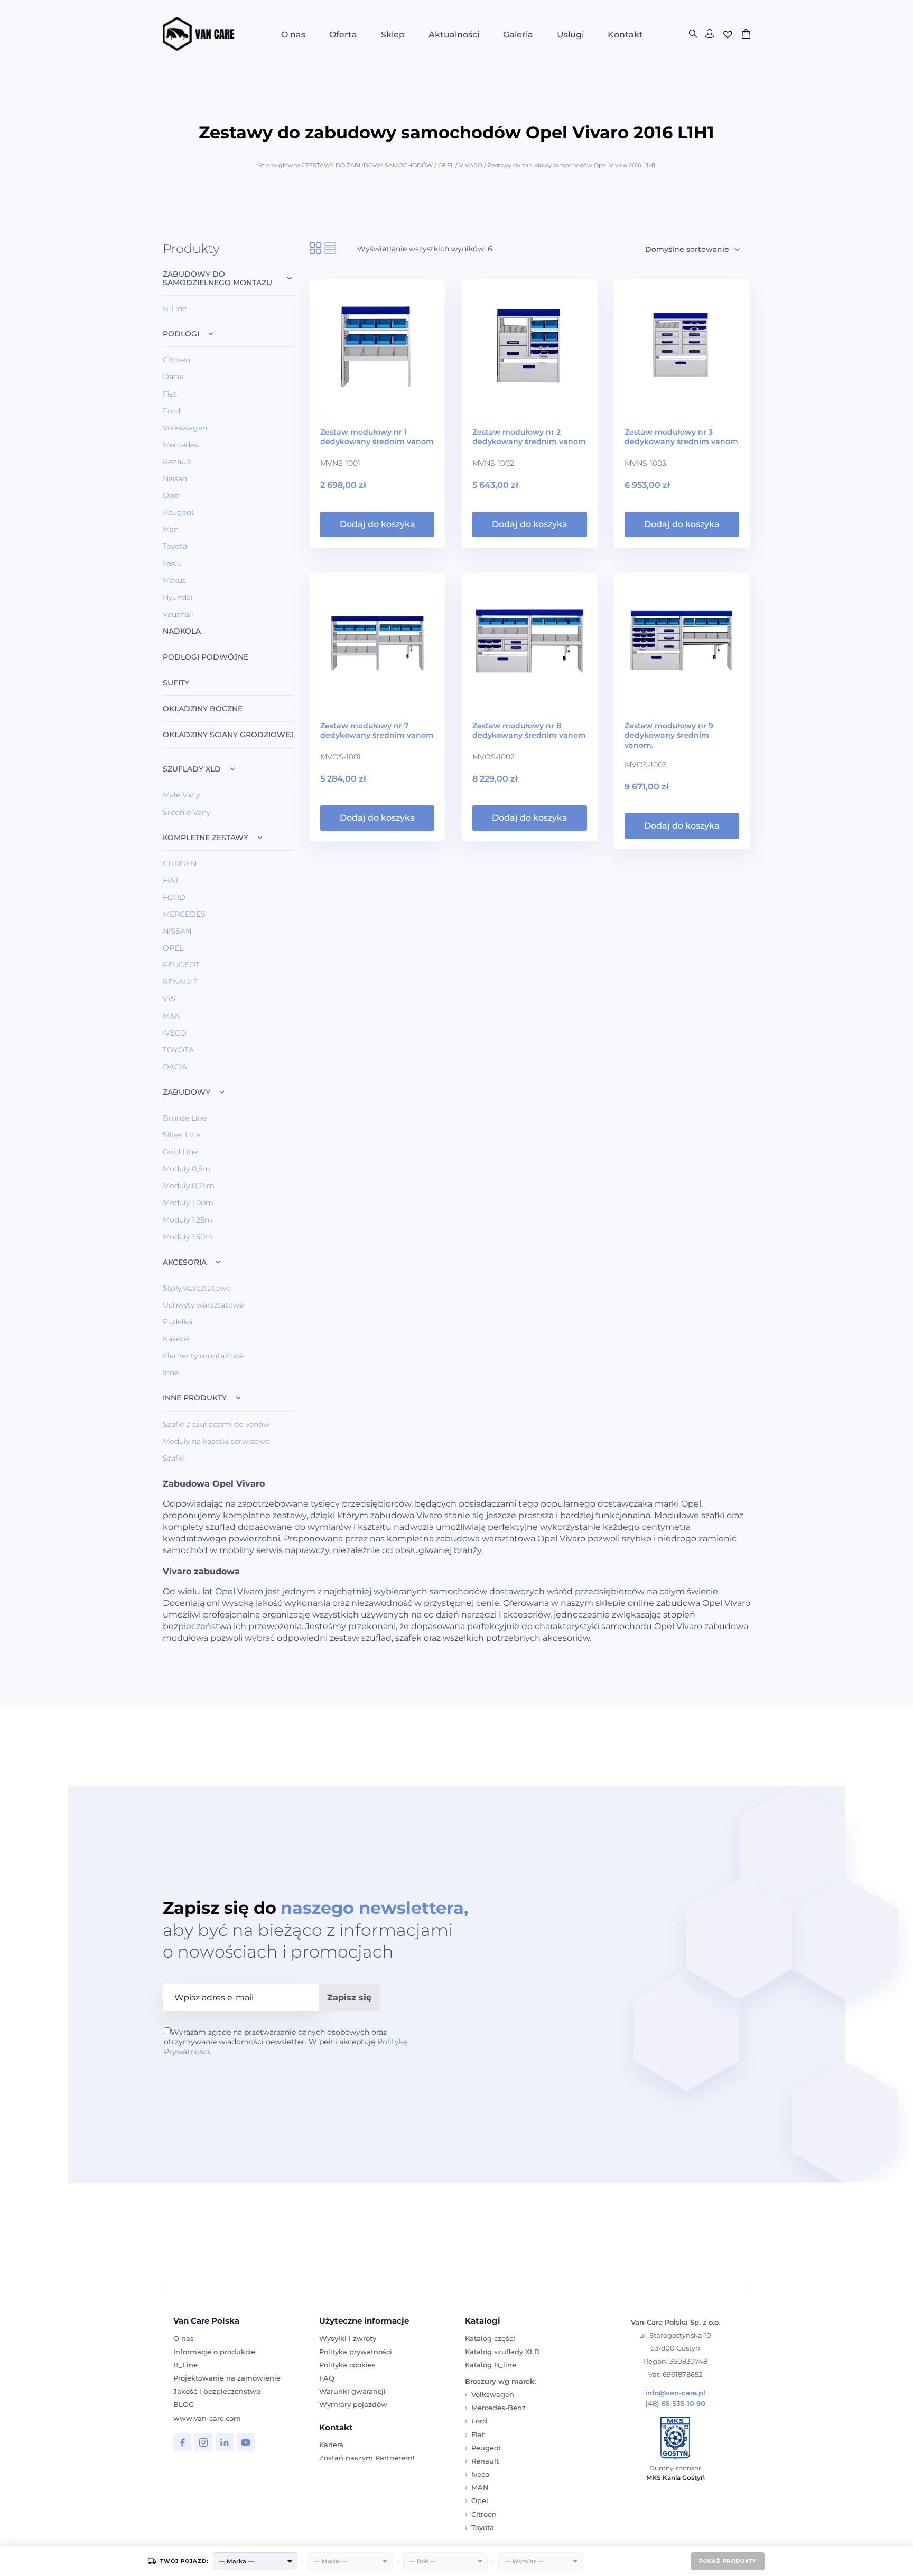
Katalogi (483, 2321)
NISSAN (177, 931)
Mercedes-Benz (499, 2408)
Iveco (172, 563)
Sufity (176, 683)
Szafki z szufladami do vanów (216, 1424)
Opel (171, 495)
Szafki (174, 1458)
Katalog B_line (491, 2365)
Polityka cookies (347, 2365)
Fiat (170, 394)
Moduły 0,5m (187, 1169)
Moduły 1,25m (188, 1220)
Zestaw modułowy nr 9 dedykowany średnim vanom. (669, 735)
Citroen (176, 360)
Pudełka (178, 1322)
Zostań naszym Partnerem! (367, 2458)
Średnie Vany (187, 812)
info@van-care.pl (675, 2393)
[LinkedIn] (225, 2442)
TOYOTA (178, 1050)
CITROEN (180, 863)
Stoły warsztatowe (197, 1288)
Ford (171, 411)
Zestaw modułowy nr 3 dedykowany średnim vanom (681, 437)
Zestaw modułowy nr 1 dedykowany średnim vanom (377, 437)
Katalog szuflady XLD (502, 2352)
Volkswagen (185, 428)
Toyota (175, 546)
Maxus (174, 580)
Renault (177, 462)
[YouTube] (246, 2442)
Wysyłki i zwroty (348, 2338)
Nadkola (182, 631)
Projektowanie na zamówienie (227, 2378)
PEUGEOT (181, 965)
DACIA (175, 1067)
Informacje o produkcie (214, 2352)
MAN (172, 1016)
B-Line (175, 308)
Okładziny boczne (203, 709)
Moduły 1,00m (188, 1202)
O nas (293, 35)
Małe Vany (181, 795)
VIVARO (471, 165)
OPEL (446, 165)
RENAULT (180, 982)
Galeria (518, 35)
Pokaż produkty (728, 2561)
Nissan (175, 478)
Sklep (393, 35)
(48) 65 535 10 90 (675, 2404)
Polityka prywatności (356, 2352)
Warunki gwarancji (352, 2391)
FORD (174, 897)
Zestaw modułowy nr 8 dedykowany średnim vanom (529, 730)
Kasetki (176, 1339)
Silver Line (181, 1135)
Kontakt (625, 35)
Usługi (570, 35)
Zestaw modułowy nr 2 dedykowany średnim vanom (529, 437)
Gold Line (180, 1152)
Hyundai (178, 597)
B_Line (185, 2365)
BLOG (184, 2404)
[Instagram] (203, 2442)
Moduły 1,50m (188, 1237)
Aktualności (454, 35)
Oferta (343, 35)
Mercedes (180, 445)
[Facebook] (182, 2442)
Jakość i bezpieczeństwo (217, 2391)
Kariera (331, 2445)
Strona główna (279, 165)
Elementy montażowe (203, 1356)
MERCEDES (184, 914)
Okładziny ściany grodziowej (228, 735)
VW (169, 999)
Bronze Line (185, 1118)
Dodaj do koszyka (378, 524)
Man (171, 529)
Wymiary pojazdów (353, 2404)
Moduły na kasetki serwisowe (216, 1441)
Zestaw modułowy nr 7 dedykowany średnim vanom (377, 730)
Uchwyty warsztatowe (203, 1305)
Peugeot (179, 512)
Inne (171, 1372)
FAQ (327, 2378)
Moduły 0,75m (189, 1186)
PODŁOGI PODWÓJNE (206, 657)
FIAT (171, 880)
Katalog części (490, 2338)
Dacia (173, 377)
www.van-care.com (207, 2418)
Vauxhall (178, 614)
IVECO (175, 1033)
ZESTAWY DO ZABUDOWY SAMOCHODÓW (369, 165)
